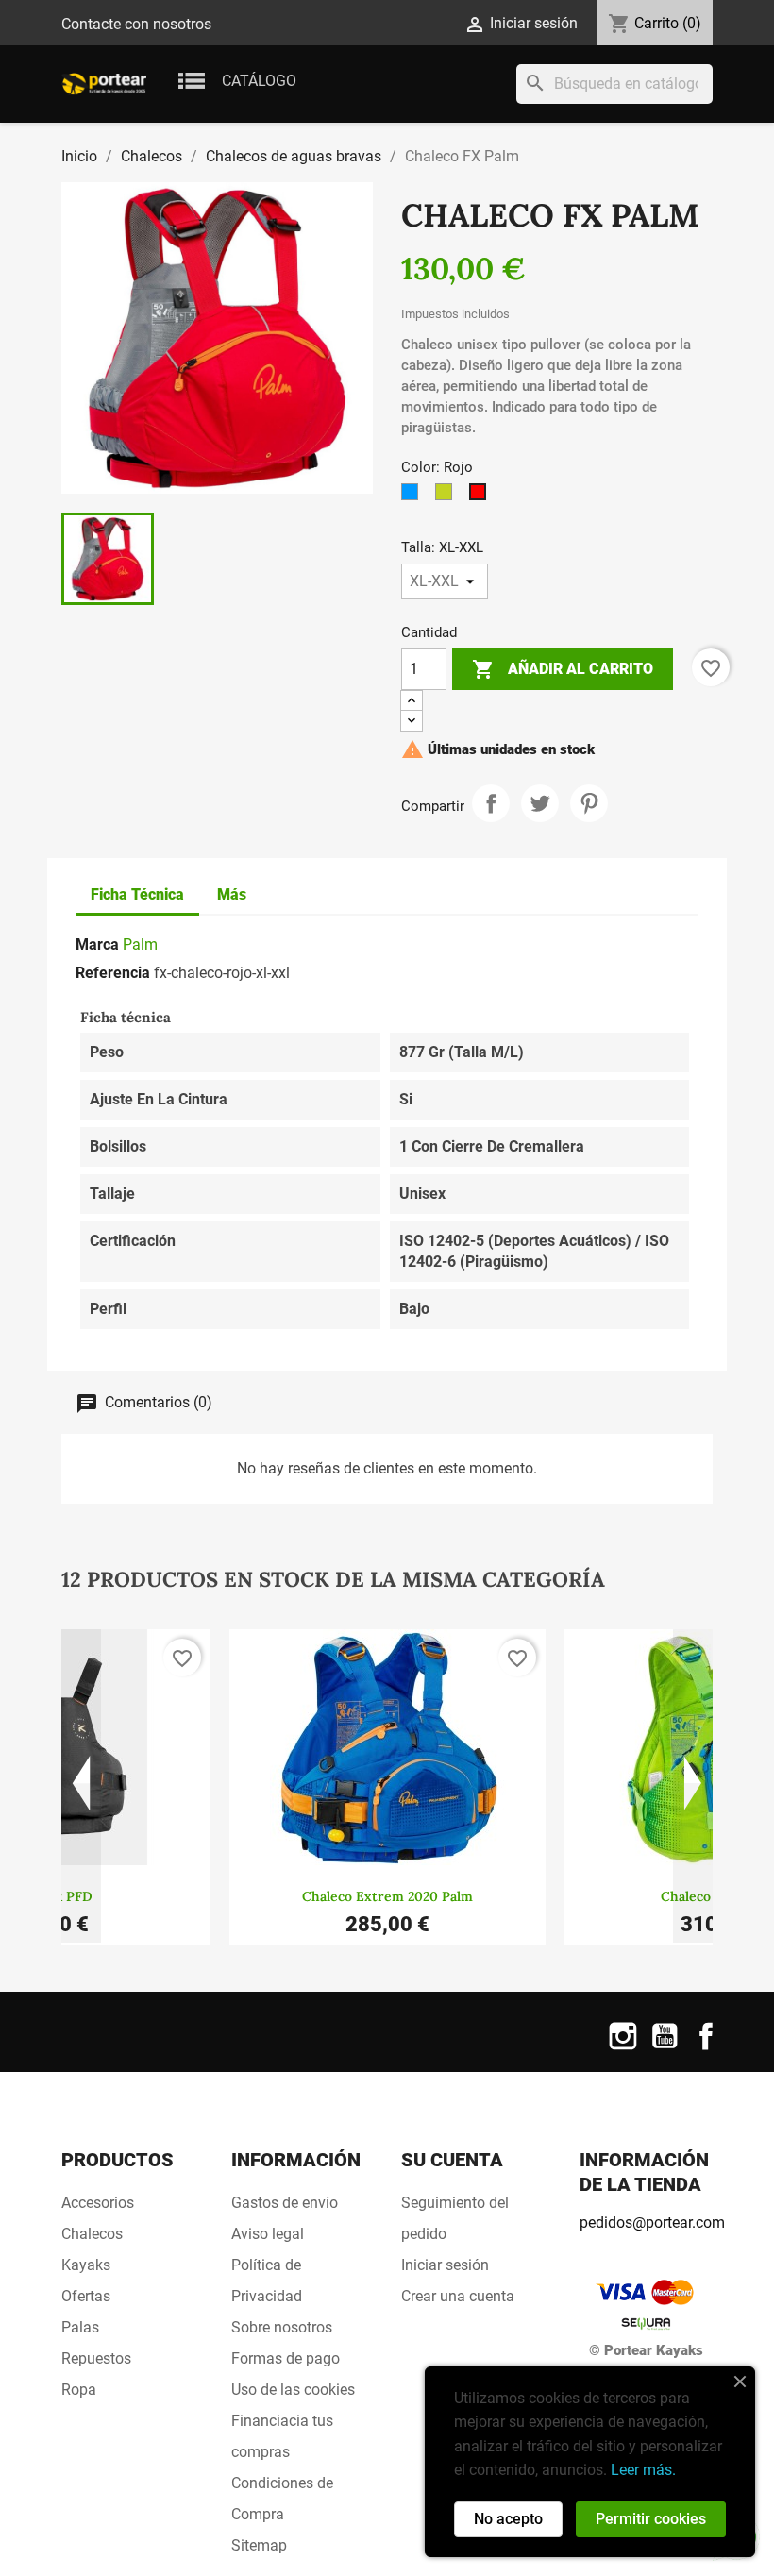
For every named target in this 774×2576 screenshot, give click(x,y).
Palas (80, 2327)
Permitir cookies (651, 2519)
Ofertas (86, 2296)
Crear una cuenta (458, 2296)
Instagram (623, 2048)
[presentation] (81, 1786)
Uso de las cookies (293, 2390)
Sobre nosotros (282, 2327)
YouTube (665, 2048)
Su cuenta (452, 2160)
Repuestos (96, 2358)
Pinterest (589, 803)
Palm (140, 944)
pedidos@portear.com (652, 2222)
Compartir (491, 803)
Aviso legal (268, 2234)
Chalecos (92, 2234)
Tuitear (540, 803)
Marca (97, 944)
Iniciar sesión (445, 2265)
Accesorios (98, 2203)
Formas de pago (286, 2358)
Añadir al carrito (563, 669)
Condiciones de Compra (282, 2499)
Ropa (79, 2390)
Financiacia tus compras (282, 2436)
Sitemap (259, 2545)
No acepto (508, 2519)
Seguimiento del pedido (455, 2218)
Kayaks (86, 2265)
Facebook (706, 2048)
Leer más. (643, 2470)
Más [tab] (232, 894)
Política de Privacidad (267, 2281)
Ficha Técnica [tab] (137, 894)
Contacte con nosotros (136, 24)
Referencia (113, 973)
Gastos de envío (285, 2203)
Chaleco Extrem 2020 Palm (387, 1896)
